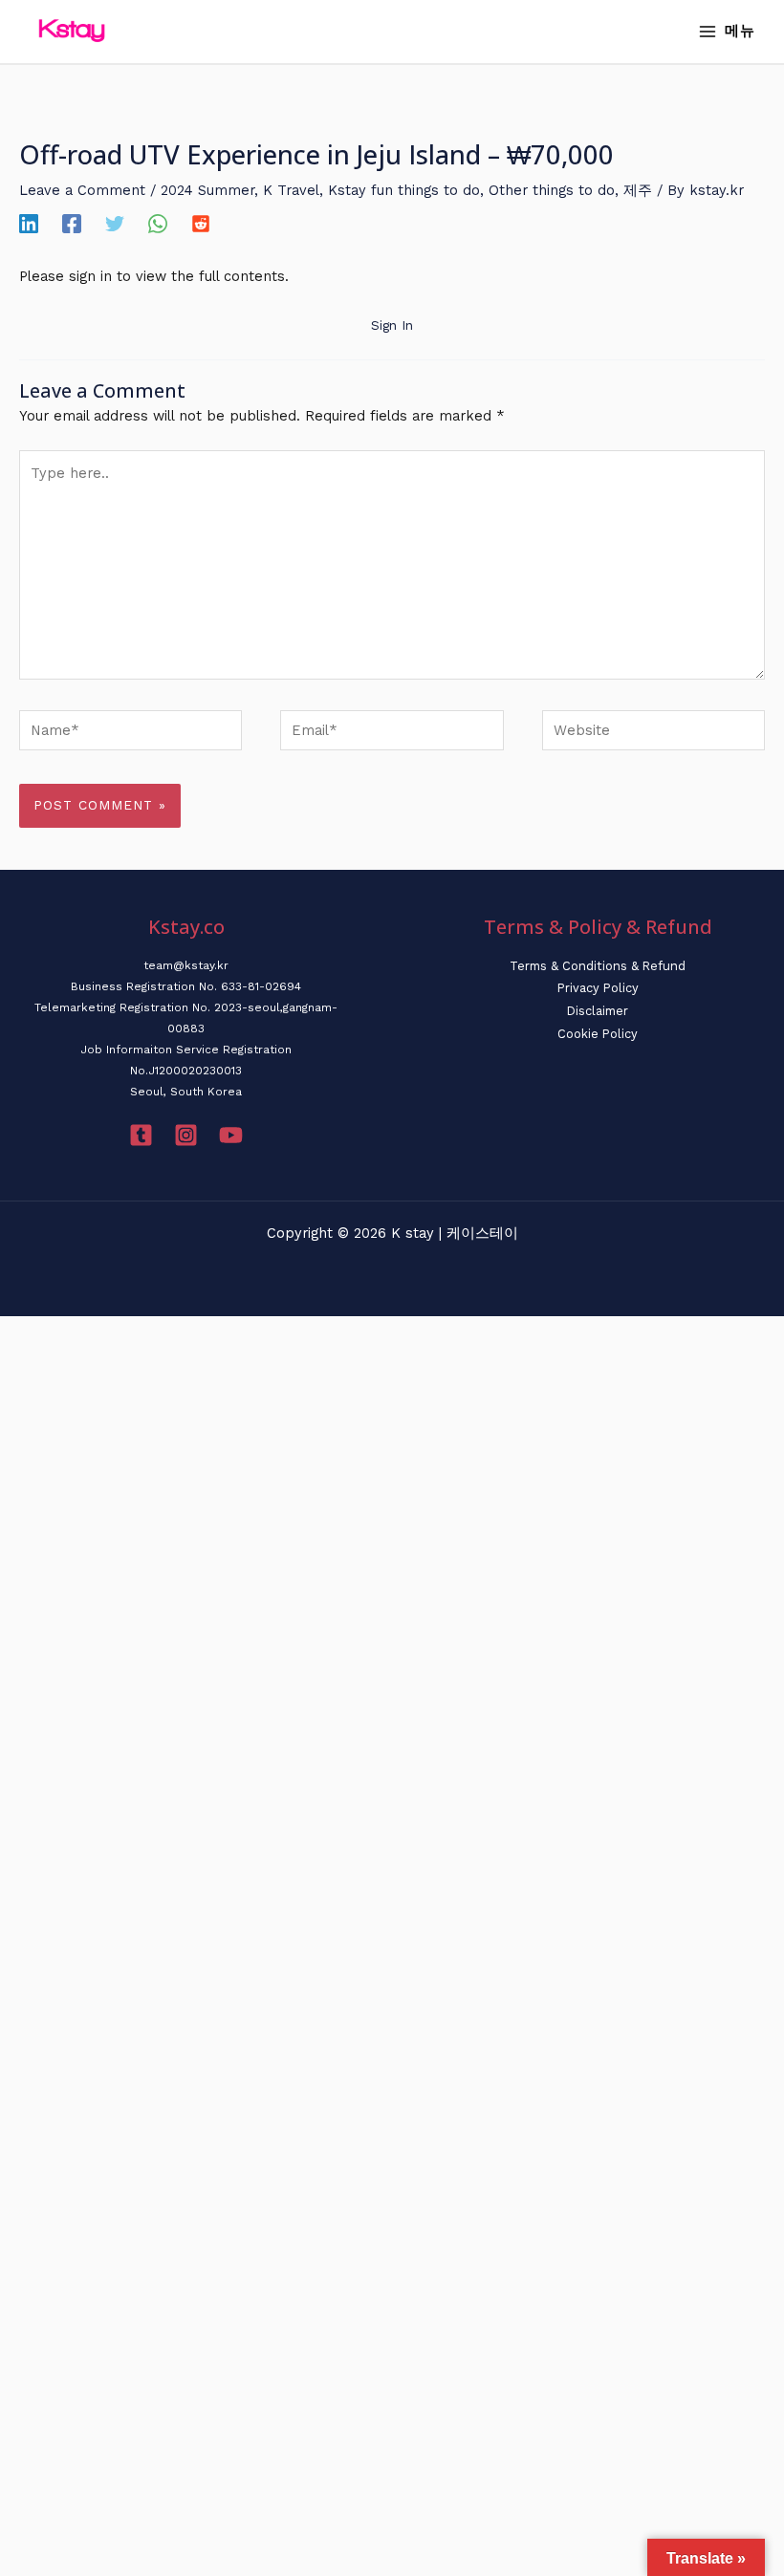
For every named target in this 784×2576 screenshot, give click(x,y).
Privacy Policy (598, 988)
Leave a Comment (82, 190)
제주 (638, 190)
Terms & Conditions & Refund (598, 966)
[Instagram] (186, 1135)
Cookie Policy (598, 1034)
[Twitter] (115, 224)
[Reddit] (201, 224)
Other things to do (552, 190)
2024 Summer (207, 190)
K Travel (291, 190)
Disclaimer (598, 1011)
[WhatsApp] (158, 224)
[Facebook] (72, 224)
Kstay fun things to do (404, 190)
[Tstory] (141, 1135)
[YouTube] (231, 1135)
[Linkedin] (29, 224)
